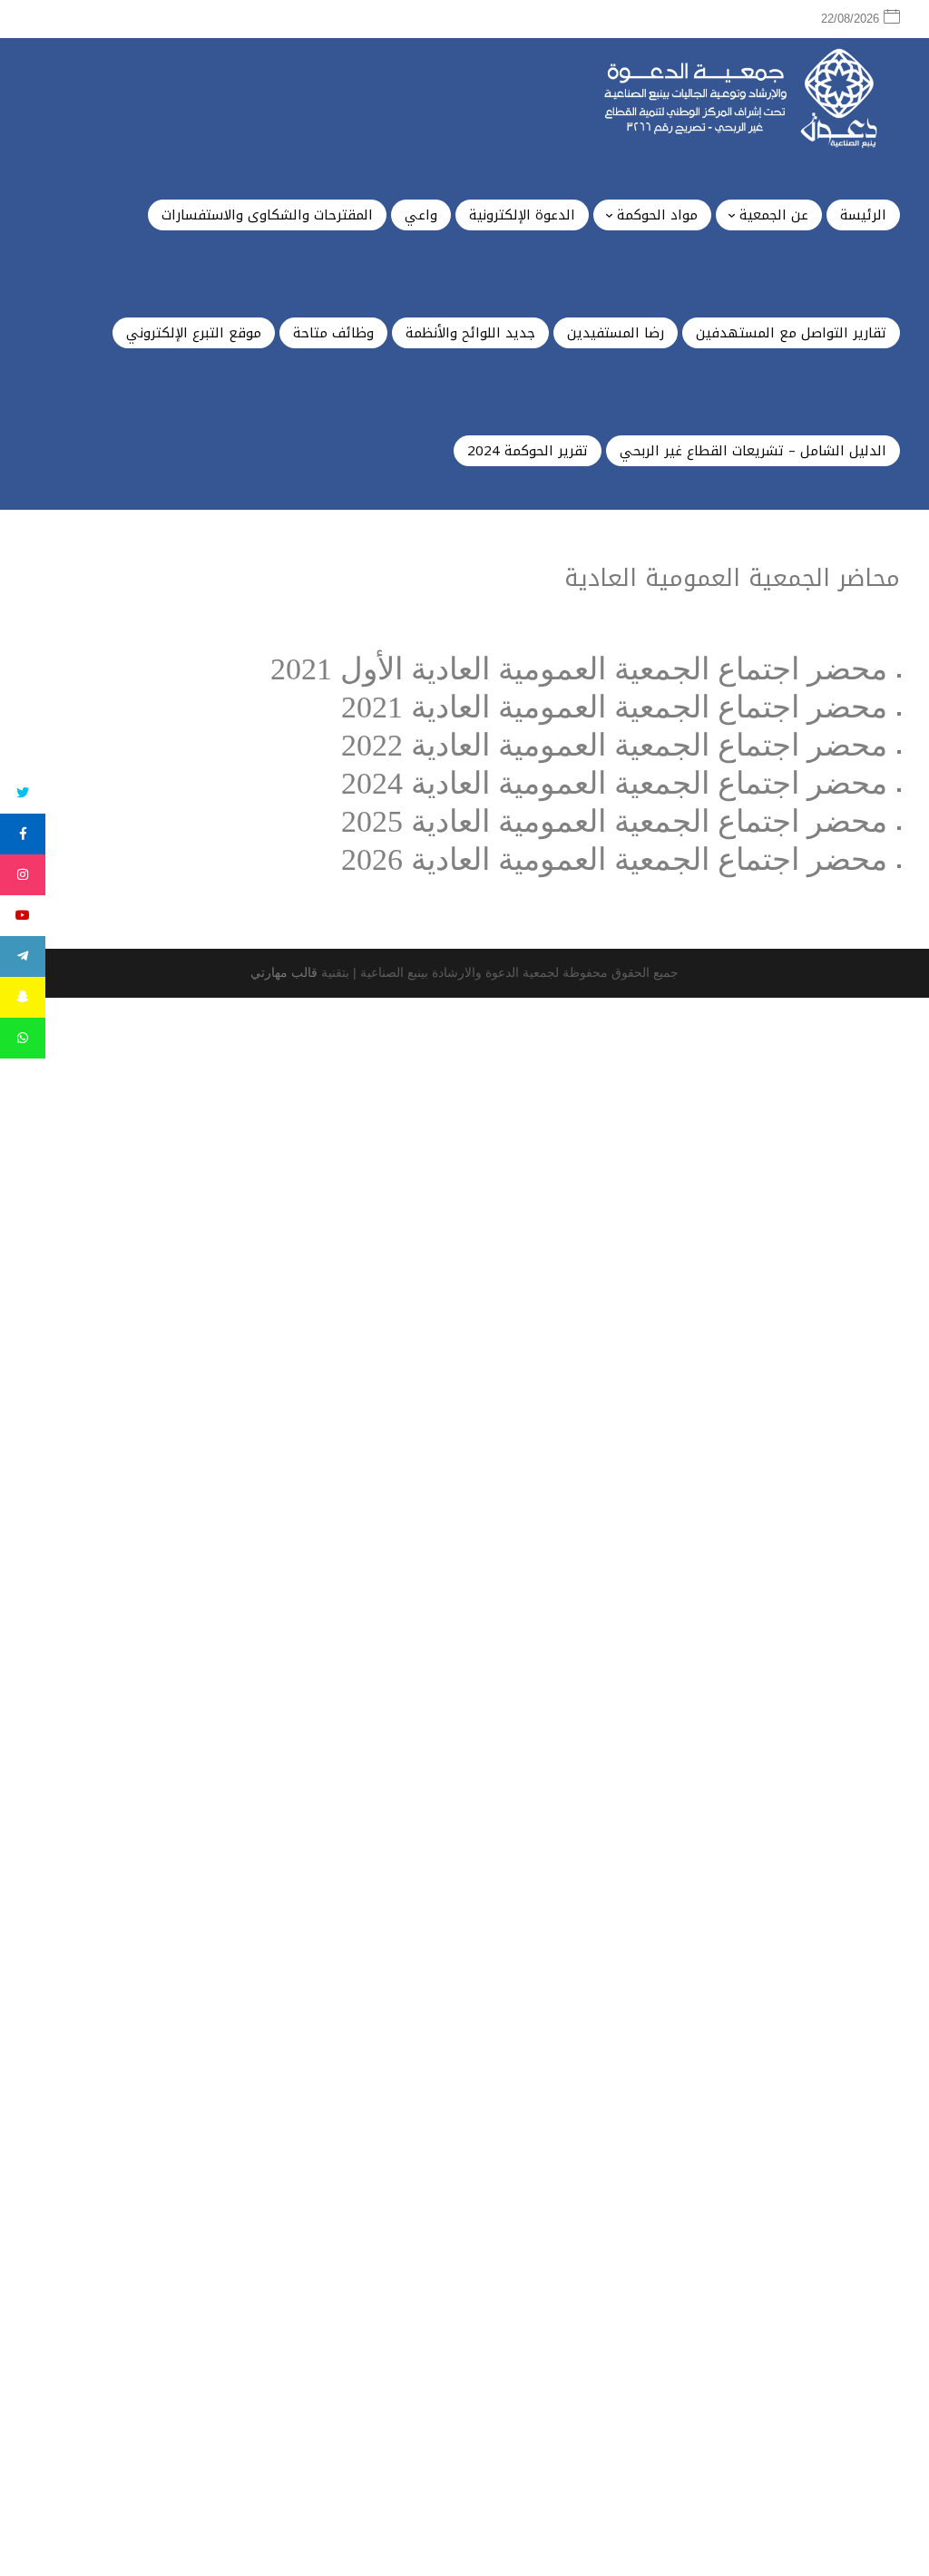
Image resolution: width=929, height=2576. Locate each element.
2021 (301, 669)
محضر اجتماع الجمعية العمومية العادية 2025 (614, 821)
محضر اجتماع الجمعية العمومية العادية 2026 (614, 859)
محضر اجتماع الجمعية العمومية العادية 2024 (614, 783)
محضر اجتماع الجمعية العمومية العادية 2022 (614, 745)
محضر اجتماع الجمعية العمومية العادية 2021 (614, 707)
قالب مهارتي (284, 972)
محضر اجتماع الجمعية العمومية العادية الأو (625, 669)
